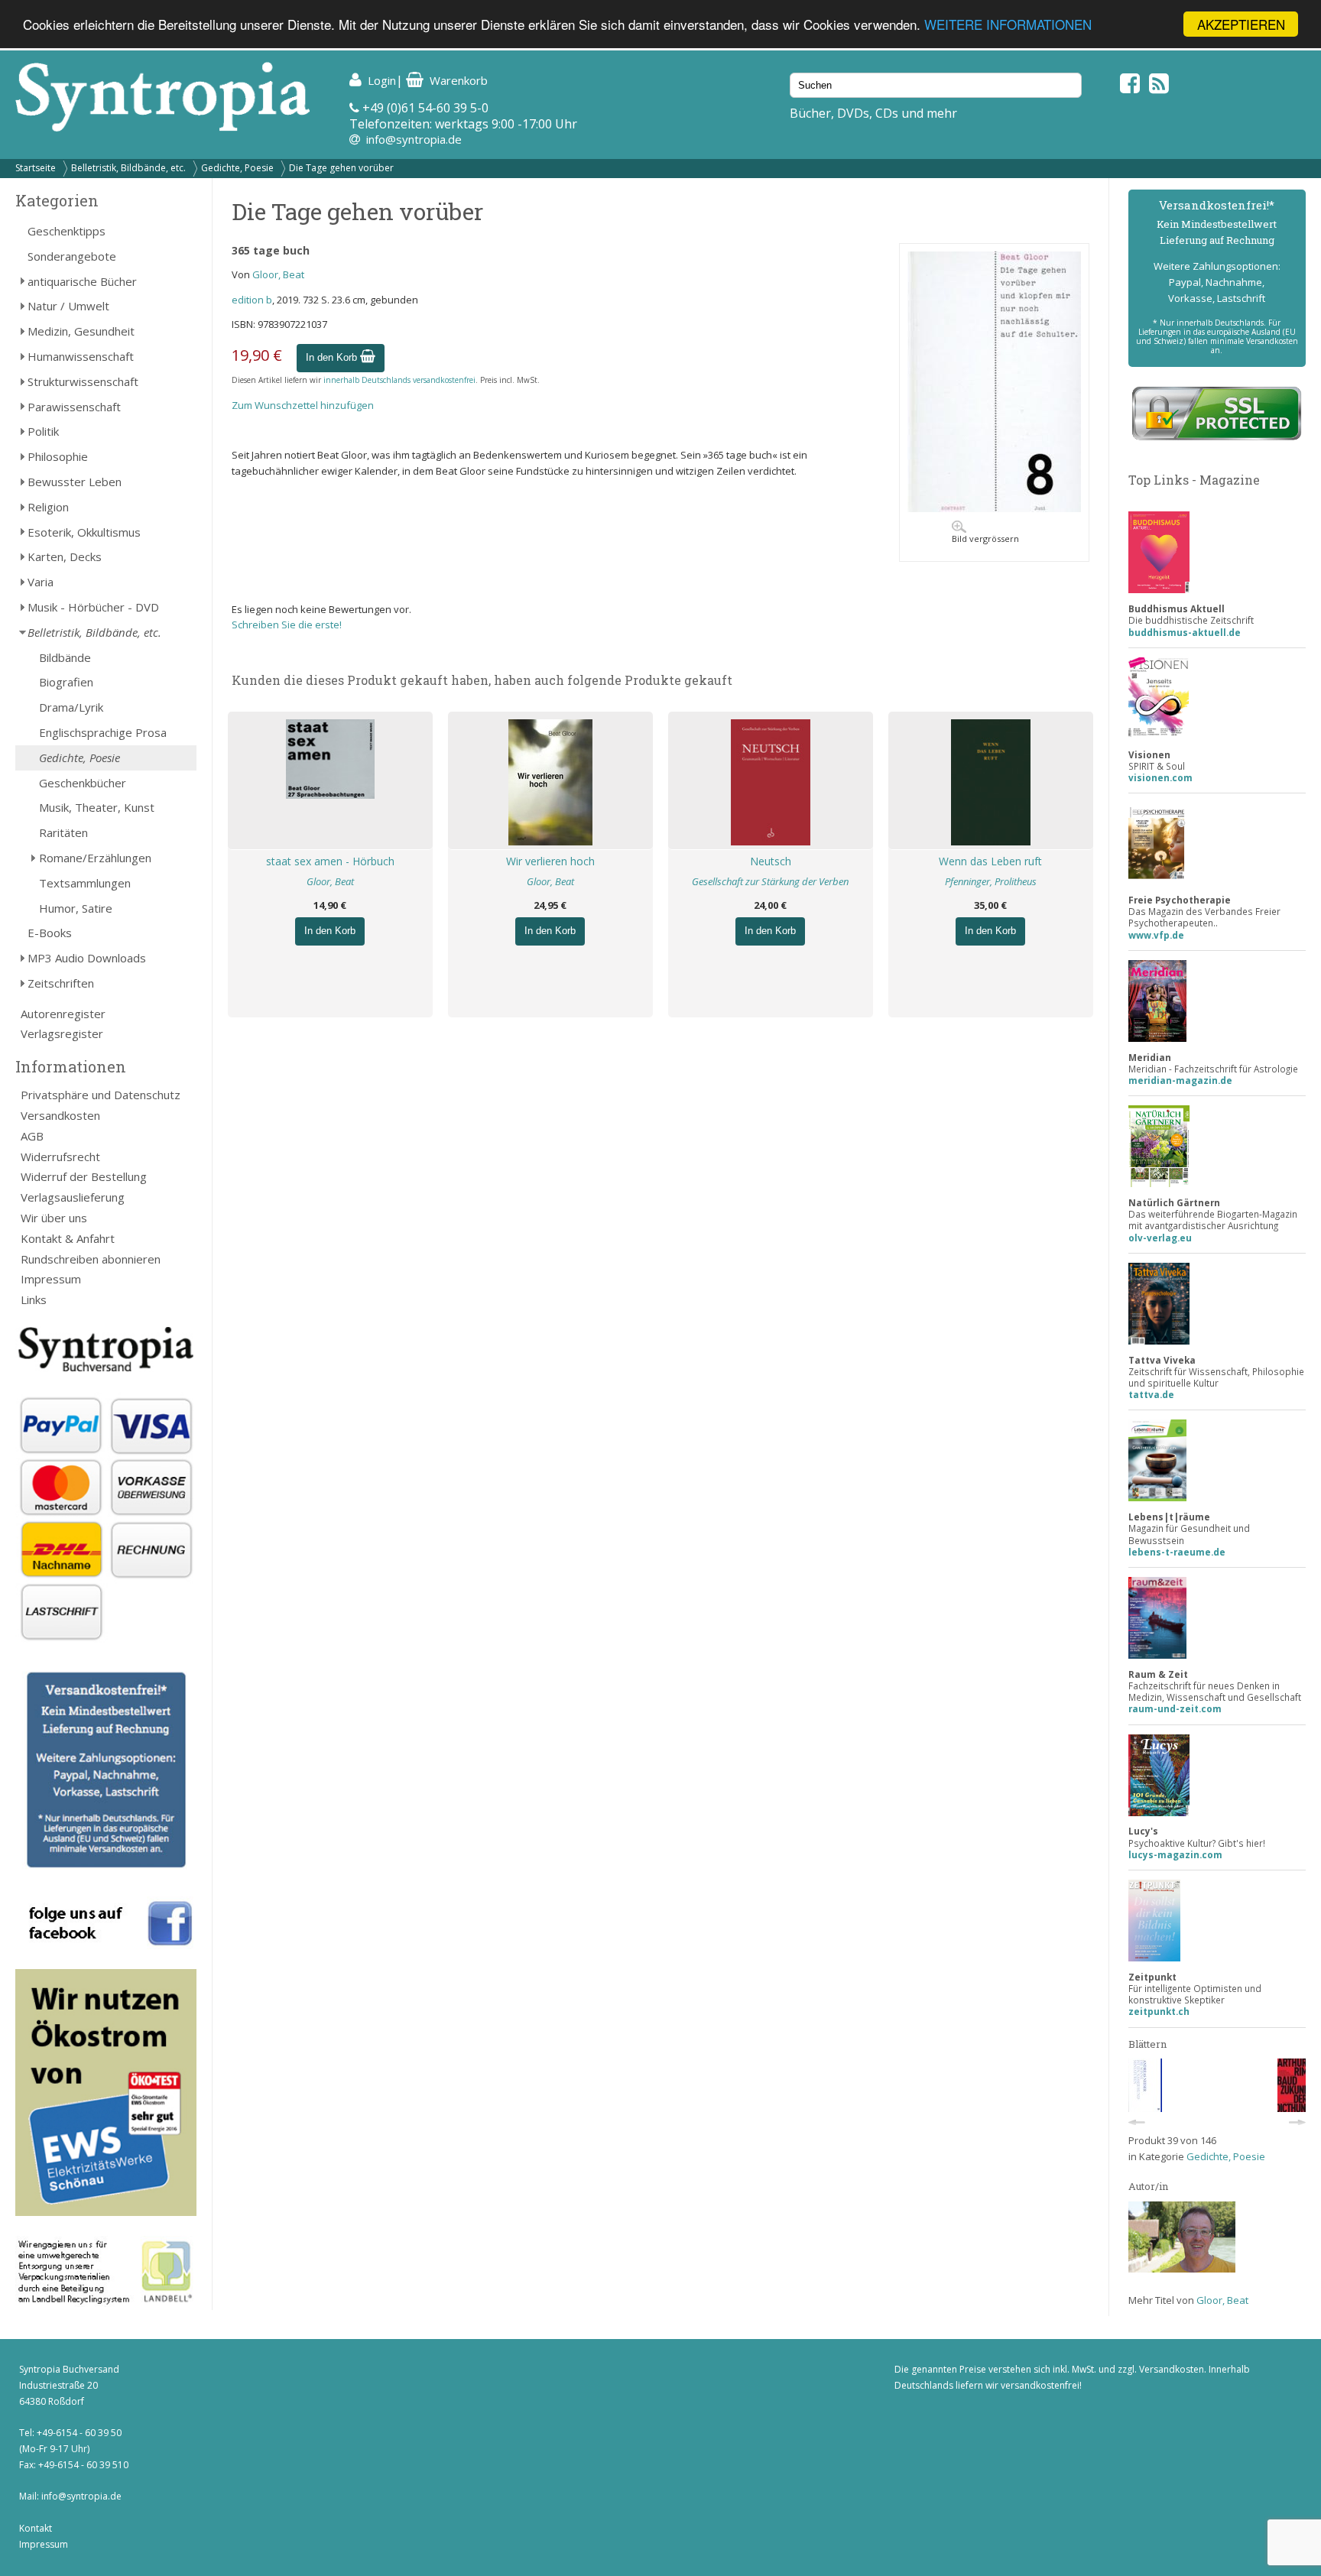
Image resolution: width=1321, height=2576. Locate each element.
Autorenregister (63, 1014)
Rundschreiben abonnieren (91, 1259)
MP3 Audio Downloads (87, 958)
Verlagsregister (62, 1033)
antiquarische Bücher (82, 281)
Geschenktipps (67, 231)
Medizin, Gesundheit (81, 331)
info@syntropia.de (414, 139)
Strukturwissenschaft (83, 381)
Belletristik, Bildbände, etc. (128, 168)
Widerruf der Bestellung (84, 1176)
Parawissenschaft (74, 407)
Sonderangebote (72, 256)
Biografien (66, 682)
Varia (41, 582)
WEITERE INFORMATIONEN (1008, 25)
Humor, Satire (76, 908)
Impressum (51, 1279)
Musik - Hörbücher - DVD (93, 607)
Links (34, 1299)
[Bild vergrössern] (994, 508)
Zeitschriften (61, 983)
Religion (48, 507)
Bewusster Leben (75, 482)
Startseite (36, 168)
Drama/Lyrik (71, 707)
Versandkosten (60, 1115)
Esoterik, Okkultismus (84, 532)
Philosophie (58, 456)
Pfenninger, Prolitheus (991, 881)
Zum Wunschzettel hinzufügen (303, 405)
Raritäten (63, 832)
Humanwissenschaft (81, 356)
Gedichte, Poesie (237, 168)
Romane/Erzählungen (95, 858)
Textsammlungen (85, 883)
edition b (252, 300)
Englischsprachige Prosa (103, 732)
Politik (43, 431)
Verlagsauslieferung (73, 1197)
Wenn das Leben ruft (990, 861)
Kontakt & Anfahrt (68, 1238)
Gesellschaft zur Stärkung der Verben (770, 881)
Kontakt (36, 2528)
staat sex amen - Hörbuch (330, 861)
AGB (32, 1136)
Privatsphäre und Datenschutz (101, 1095)
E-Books (50, 933)
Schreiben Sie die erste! (287, 625)
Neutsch (771, 861)
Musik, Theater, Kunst (97, 807)
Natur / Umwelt (68, 306)
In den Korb (333, 357)
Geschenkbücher (83, 783)
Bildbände (65, 657)
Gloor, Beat (278, 274)
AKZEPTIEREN (1241, 24)
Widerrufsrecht (60, 1157)
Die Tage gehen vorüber (341, 168)
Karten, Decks (65, 556)
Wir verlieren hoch (550, 861)
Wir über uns (54, 1218)
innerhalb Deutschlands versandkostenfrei (399, 380)
